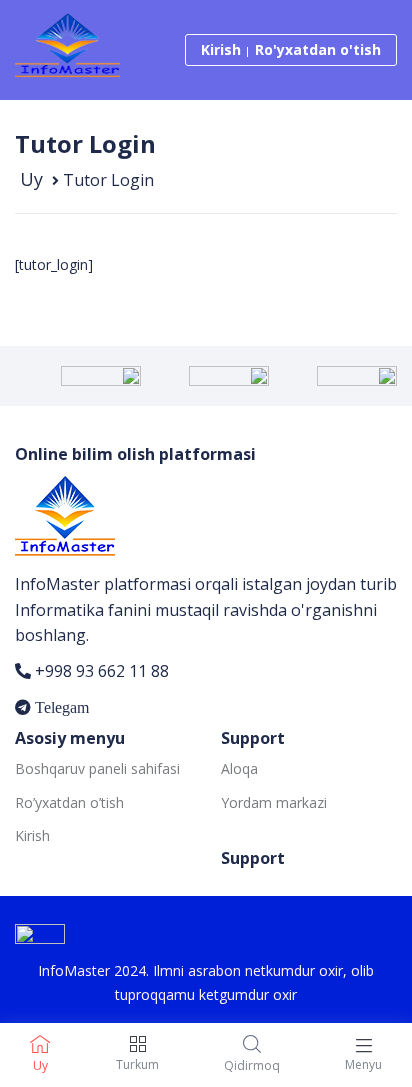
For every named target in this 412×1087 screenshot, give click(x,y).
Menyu (363, 1064)
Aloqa (239, 768)
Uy (31, 179)
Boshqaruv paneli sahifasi (97, 768)
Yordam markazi (274, 802)
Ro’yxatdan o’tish (69, 802)
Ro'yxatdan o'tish (318, 49)
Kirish (221, 49)
